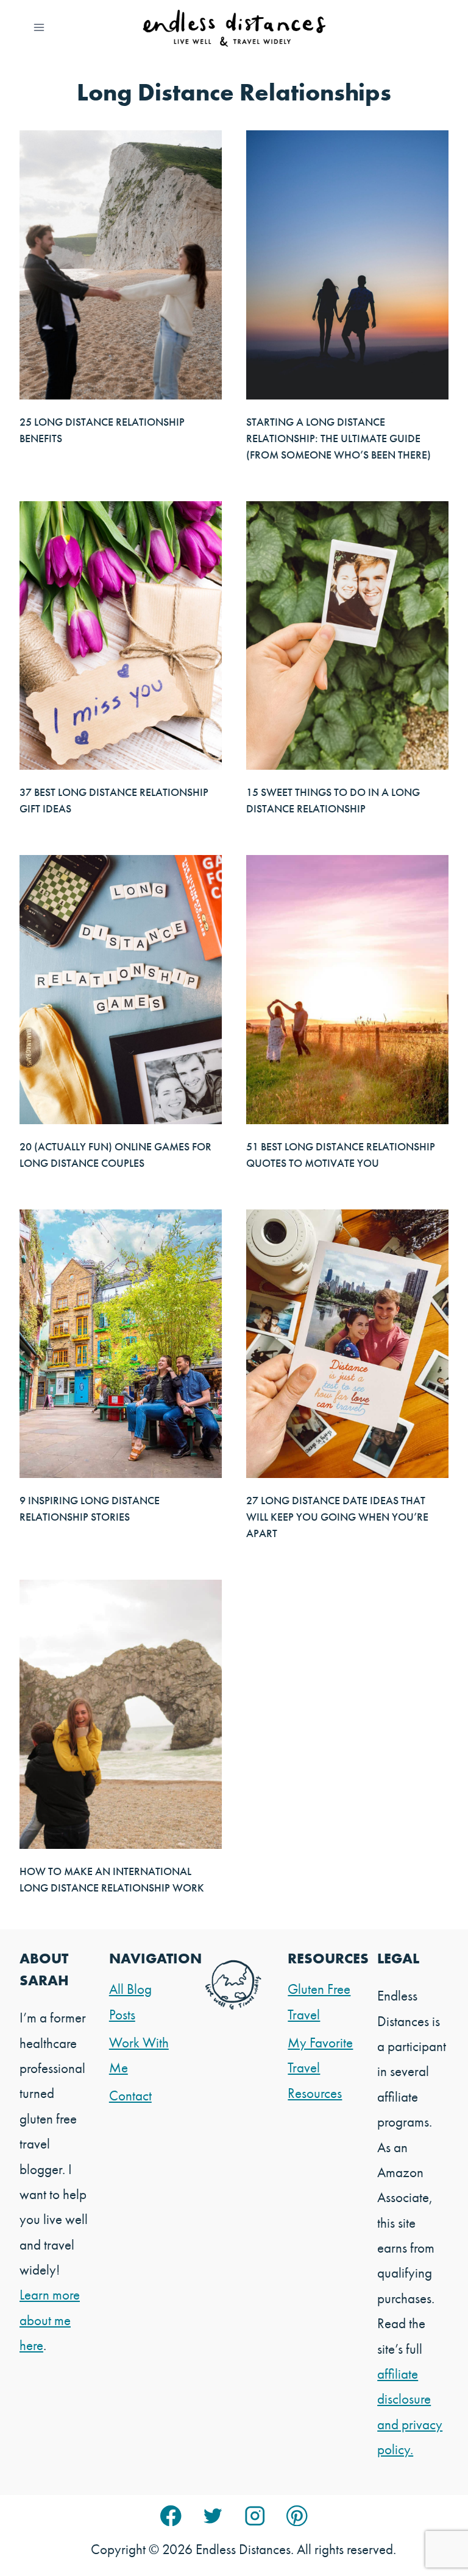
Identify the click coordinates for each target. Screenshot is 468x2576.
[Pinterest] (297, 2516)
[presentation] (121, 265)
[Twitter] (213, 2516)
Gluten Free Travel (319, 2001)
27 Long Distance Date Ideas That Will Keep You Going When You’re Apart (337, 1517)
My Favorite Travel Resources (320, 2068)
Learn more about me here (50, 2320)
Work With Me (139, 2055)
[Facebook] (171, 2516)
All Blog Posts (130, 2001)
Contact (130, 2096)
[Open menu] (39, 27)
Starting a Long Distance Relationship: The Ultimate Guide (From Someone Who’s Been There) (339, 438)
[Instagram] (255, 2516)
